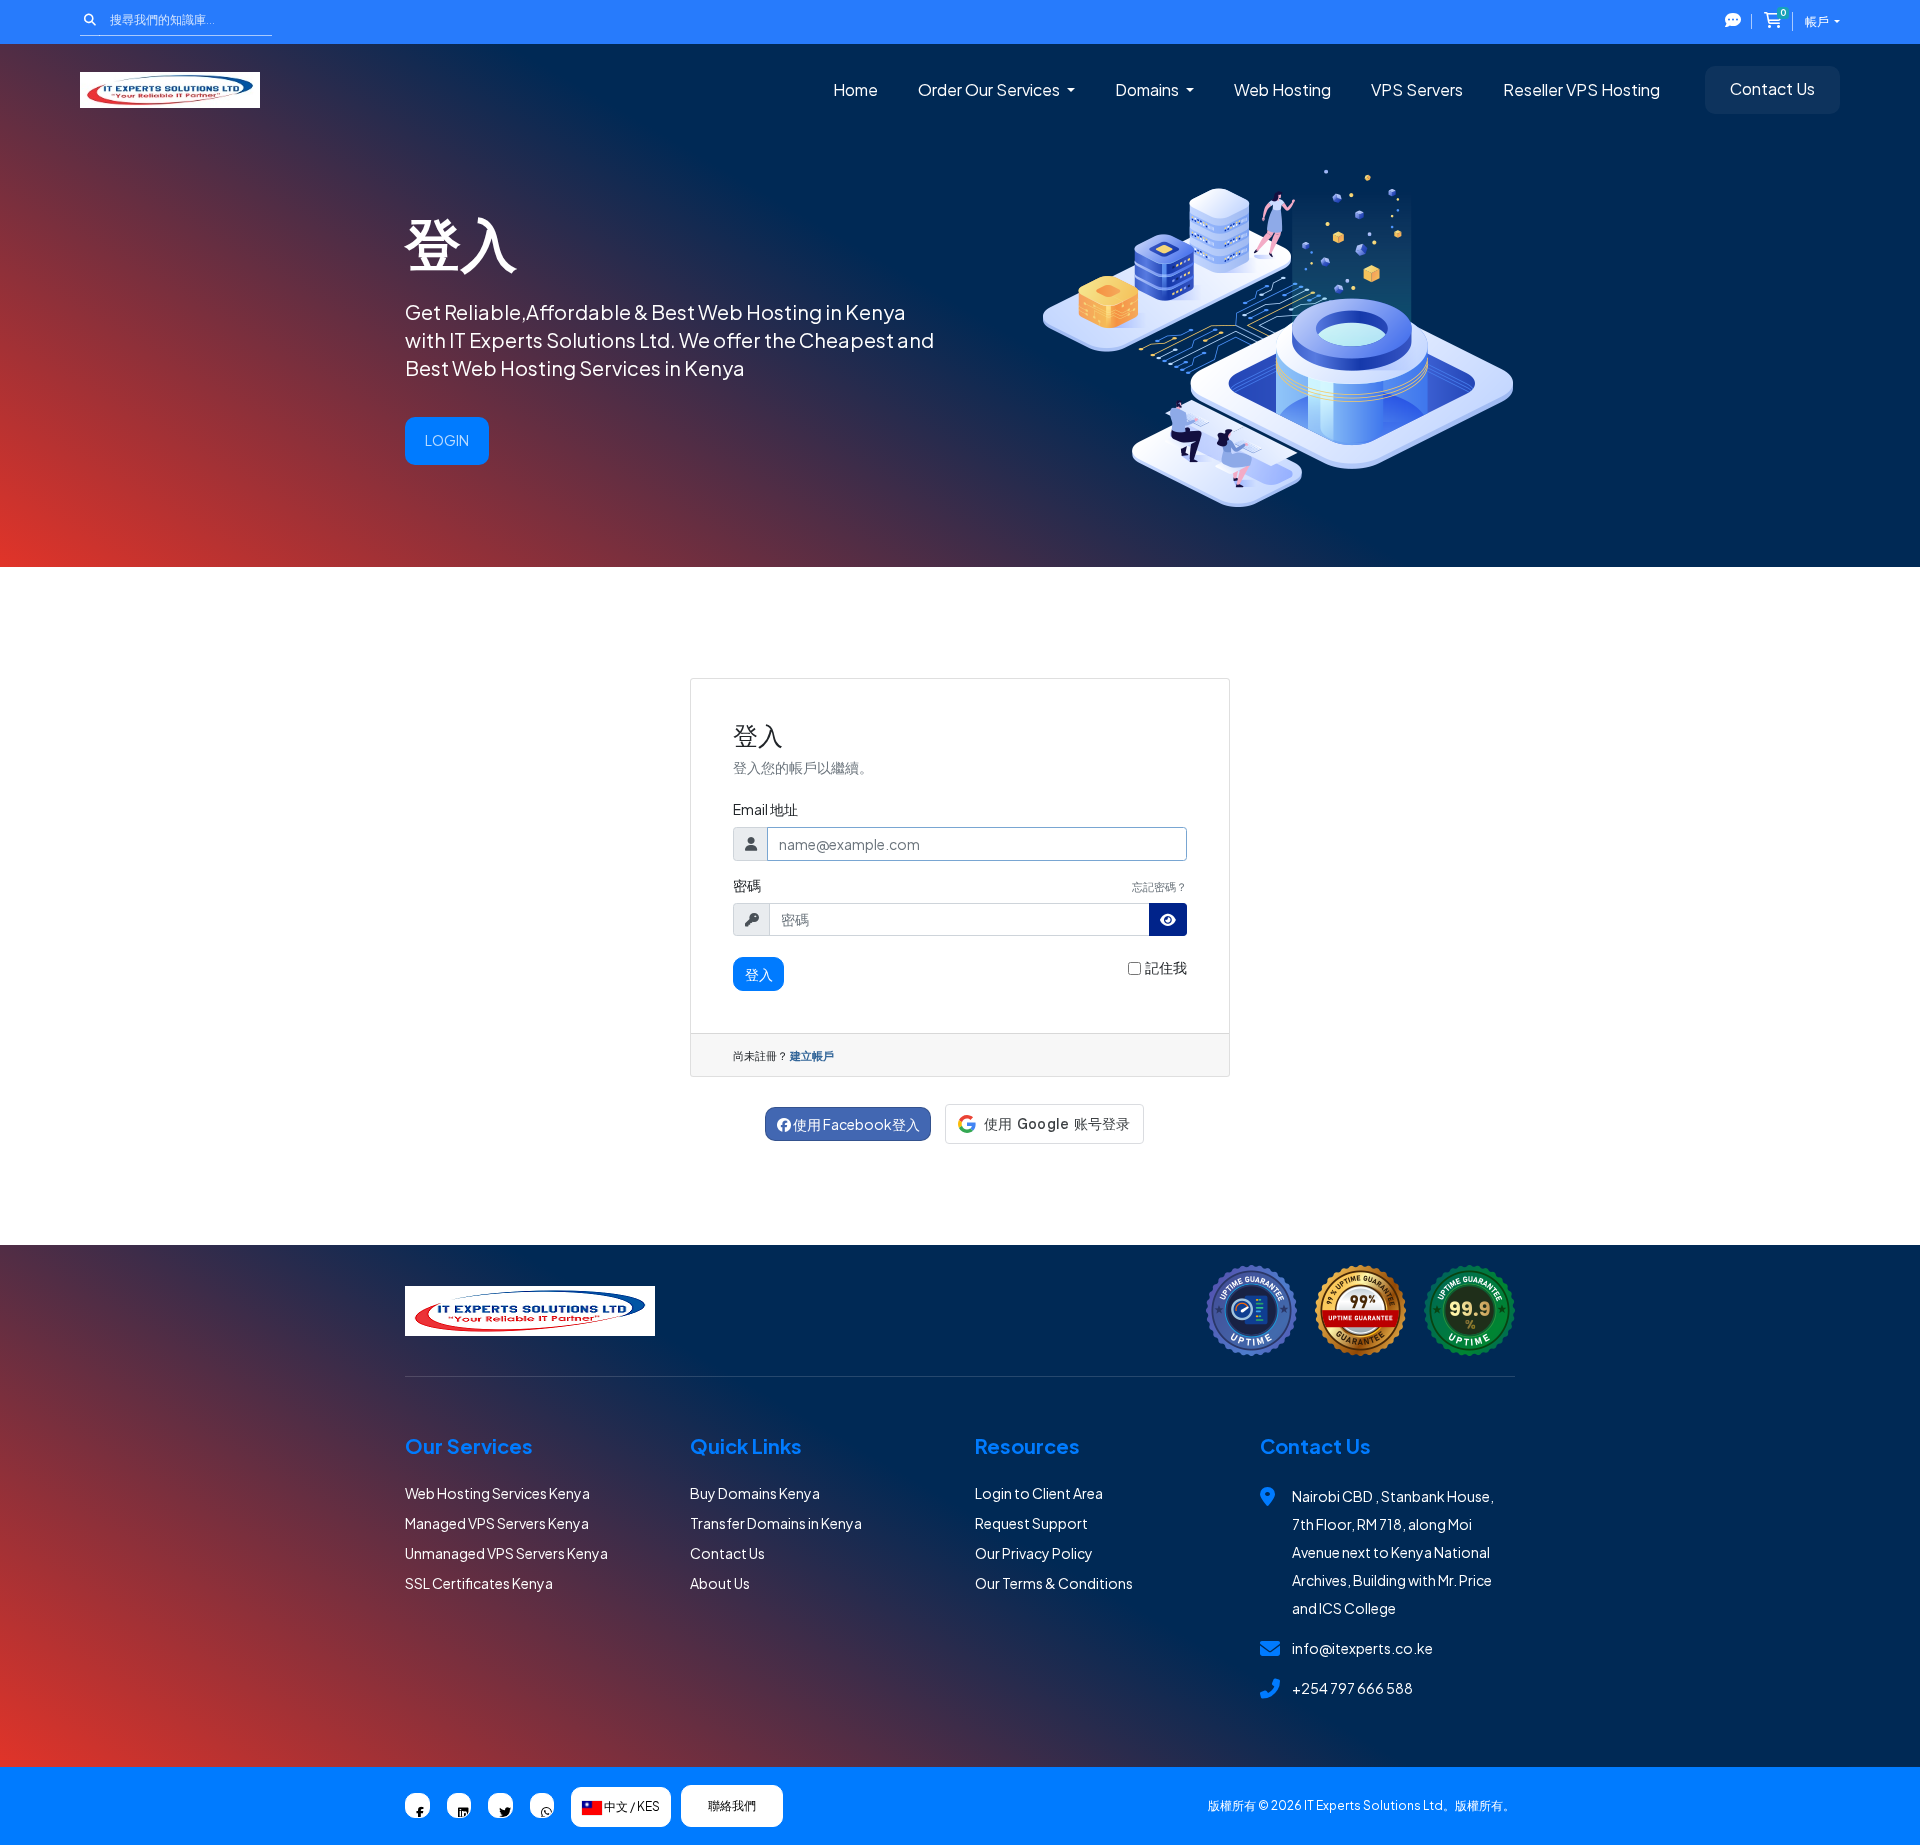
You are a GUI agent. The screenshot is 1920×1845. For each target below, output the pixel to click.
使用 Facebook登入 (855, 1124)
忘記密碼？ (1159, 886)
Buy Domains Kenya (755, 1493)
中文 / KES (631, 1806)
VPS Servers (1417, 89)
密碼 (747, 885)
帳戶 (1818, 21)
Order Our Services (990, 89)
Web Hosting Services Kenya (497, 1493)
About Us (720, 1583)
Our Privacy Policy (1034, 1553)
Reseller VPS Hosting (1581, 89)
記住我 (1166, 967)
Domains (1148, 89)
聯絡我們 (732, 1805)
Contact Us (1772, 88)
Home (855, 89)
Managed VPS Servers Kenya (497, 1523)
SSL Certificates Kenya (479, 1583)
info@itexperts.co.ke (1362, 1648)
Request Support (1031, 1523)
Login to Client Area (1039, 1493)
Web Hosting (1282, 89)
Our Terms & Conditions (1054, 1583)
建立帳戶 (812, 1055)
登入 (759, 974)
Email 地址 (765, 809)
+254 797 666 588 (1352, 1688)
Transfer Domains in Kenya (776, 1523)
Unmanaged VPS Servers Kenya (506, 1553)
